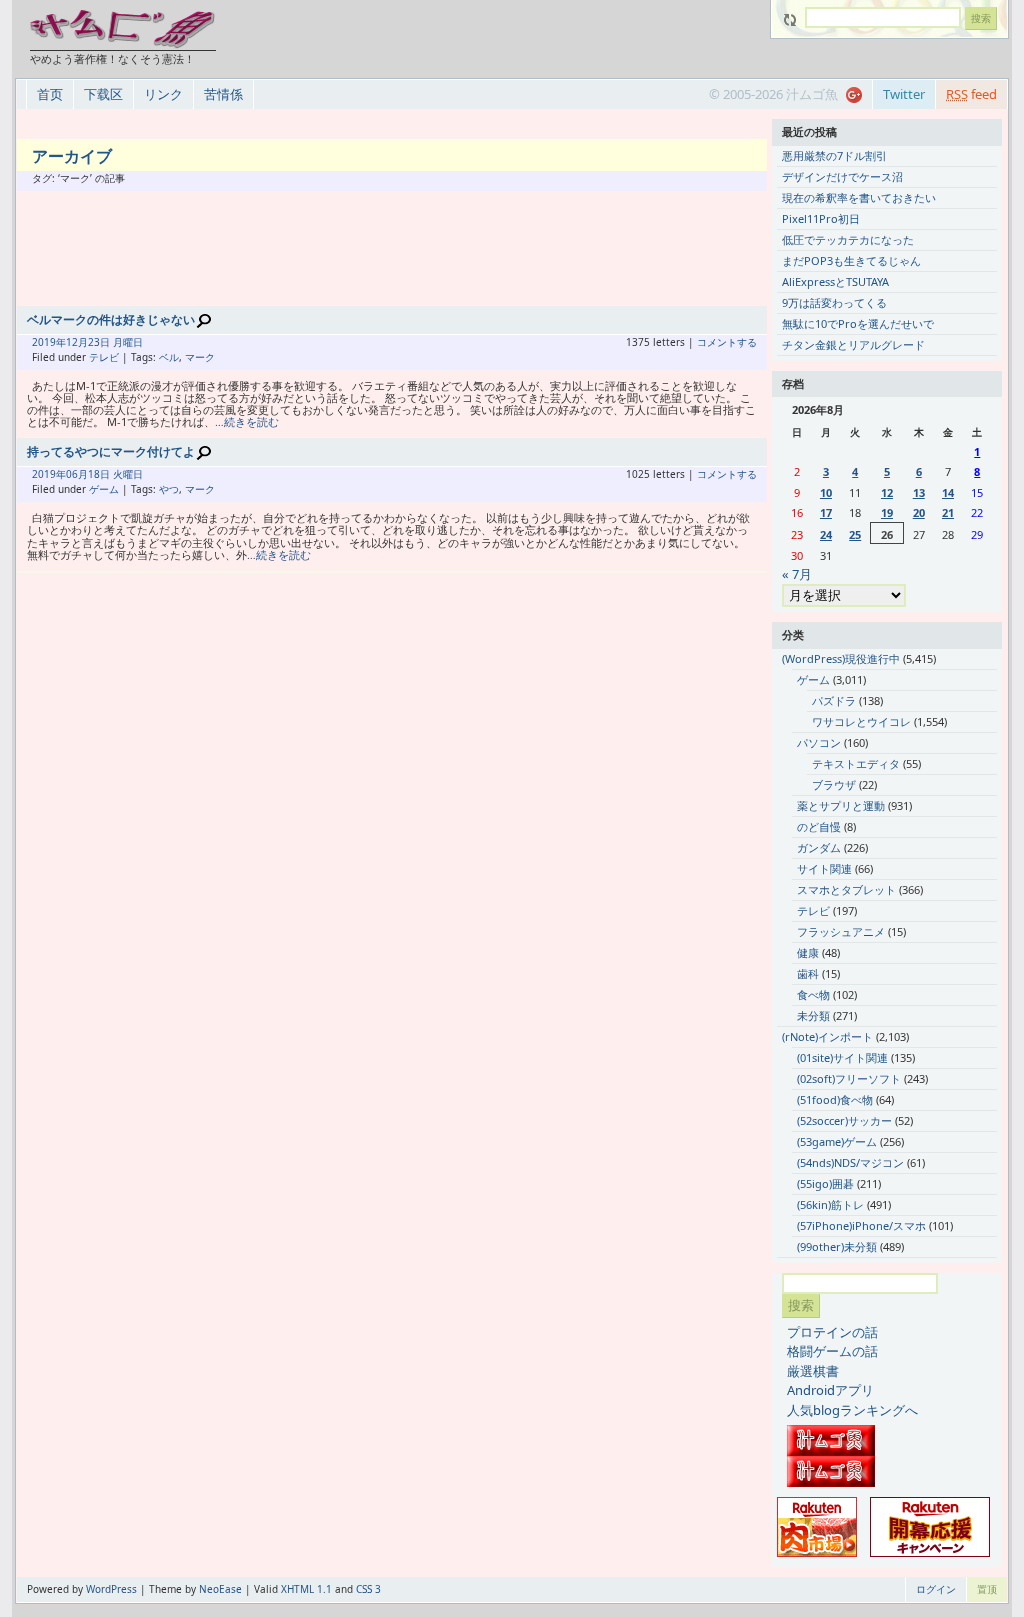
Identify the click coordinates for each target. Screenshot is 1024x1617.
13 (919, 492)
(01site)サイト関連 (842, 1057)
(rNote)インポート (827, 1036)
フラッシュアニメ (841, 931)
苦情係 (223, 94)
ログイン (936, 1589)
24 (826, 534)
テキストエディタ (856, 763)
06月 (77, 474)
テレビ (104, 357)
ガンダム (819, 847)
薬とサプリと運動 (841, 805)
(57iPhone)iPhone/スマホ (861, 1225)
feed (971, 94)
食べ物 (813, 994)
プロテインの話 (832, 1332)
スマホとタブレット (846, 889)
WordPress (111, 1589)
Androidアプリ (830, 1390)
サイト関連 (824, 868)
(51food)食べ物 (835, 1099)
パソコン (819, 742)
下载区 (103, 94)
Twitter (904, 94)
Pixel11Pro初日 (821, 218)
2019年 (49, 342)
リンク (163, 94)
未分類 (813, 1015)
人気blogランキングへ (852, 1410)
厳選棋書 (813, 1371)
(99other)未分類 (837, 1246)
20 (919, 512)
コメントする (727, 342)
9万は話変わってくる (834, 302)
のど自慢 (819, 826)
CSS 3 (368, 1589)
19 (887, 512)
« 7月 (797, 574)
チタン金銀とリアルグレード (853, 344)
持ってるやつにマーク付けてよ (111, 451)
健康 (808, 952)
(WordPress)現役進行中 (841, 658)
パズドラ (834, 700)
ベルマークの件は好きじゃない (111, 319)
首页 (50, 94)
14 (948, 492)
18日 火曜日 (115, 474)
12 (887, 492)
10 (826, 492)
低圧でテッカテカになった (848, 239)
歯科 (808, 973)
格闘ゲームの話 (832, 1351)
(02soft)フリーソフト (849, 1078)
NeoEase (220, 1589)
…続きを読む (247, 421)
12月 (77, 342)
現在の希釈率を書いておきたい (859, 197)
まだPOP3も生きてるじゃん (851, 260)
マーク (200, 357)
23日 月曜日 (115, 342)
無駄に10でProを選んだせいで (858, 323)
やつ (169, 489)
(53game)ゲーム (837, 1141)
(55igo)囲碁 (825, 1183)
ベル (169, 357)
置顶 (987, 1589)
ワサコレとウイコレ (861, 721)
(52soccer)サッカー (844, 1120)
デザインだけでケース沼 (842, 176)
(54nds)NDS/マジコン (850, 1162)
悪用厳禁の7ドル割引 (834, 155)
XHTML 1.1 (306, 1589)
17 (826, 512)
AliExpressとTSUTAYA (835, 281)
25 (855, 534)
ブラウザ (834, 784)
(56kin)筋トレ (830, 1204)
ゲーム (104, 489)
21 (948, 512)
